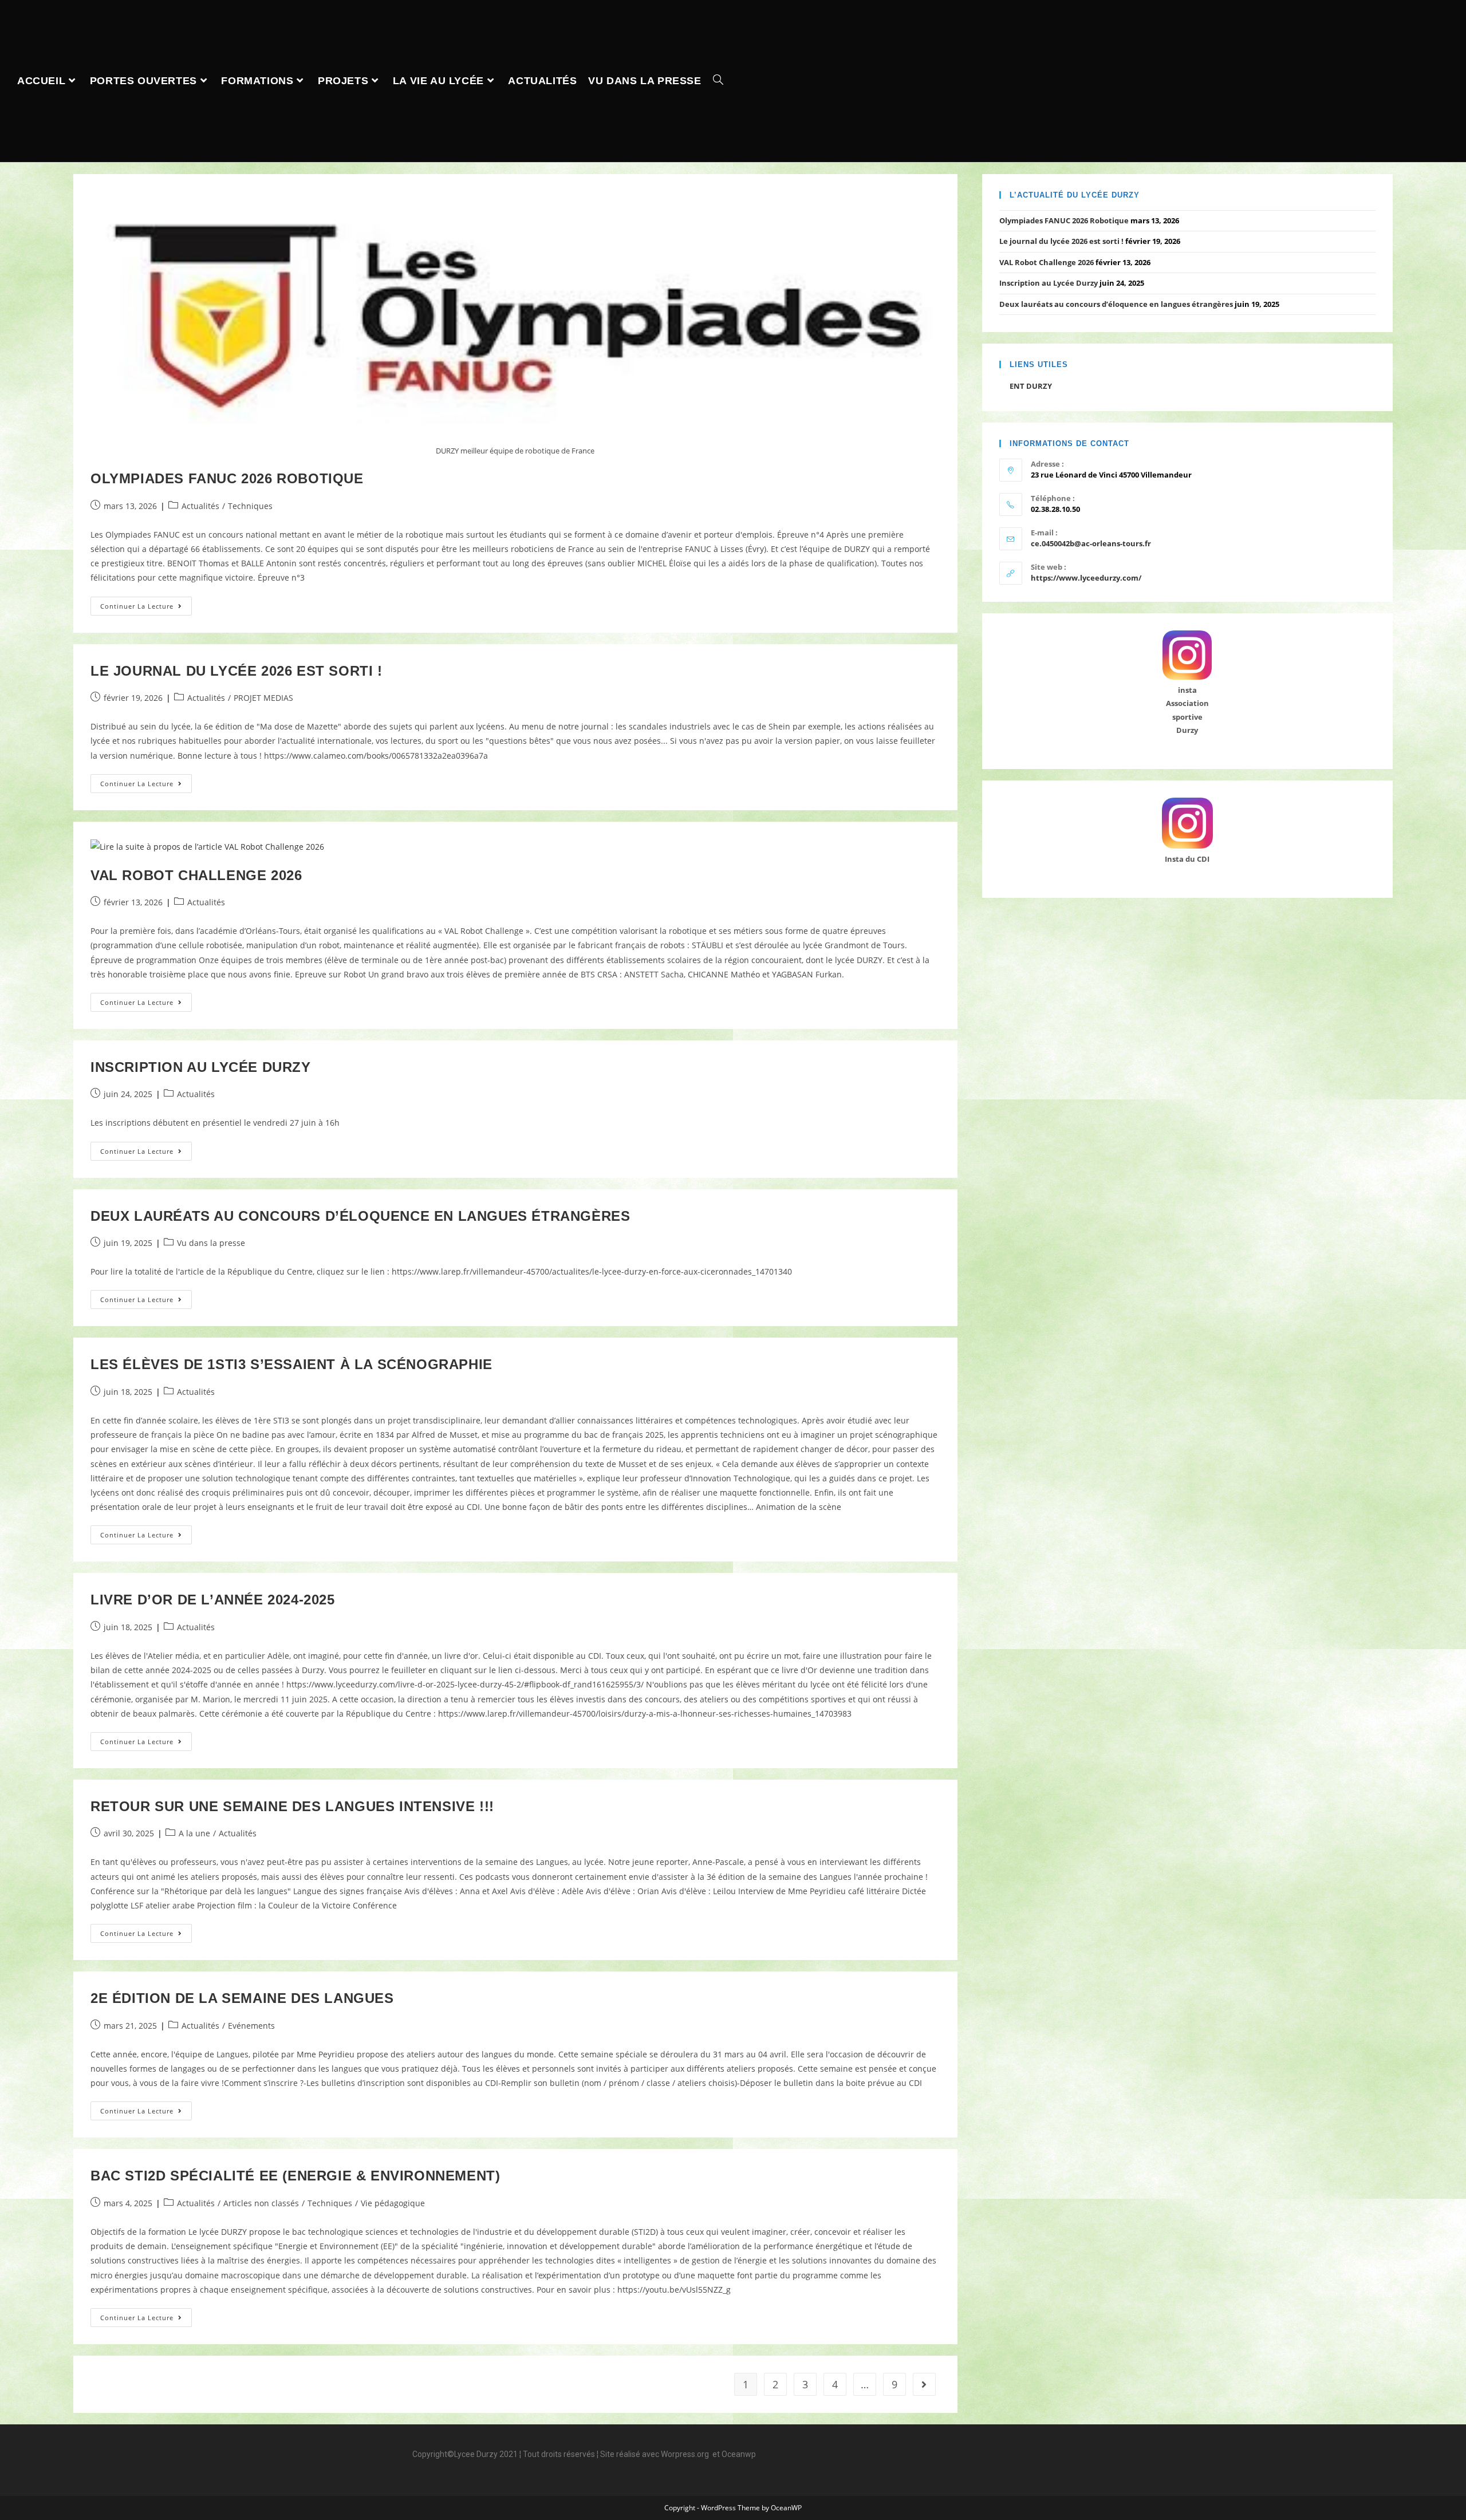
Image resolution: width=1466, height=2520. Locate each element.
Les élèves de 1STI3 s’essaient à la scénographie (291, 1364)
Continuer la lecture (146, 604)
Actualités (200, 506)
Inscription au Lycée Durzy (201, 1067)
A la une (194, 1833)
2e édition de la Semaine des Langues (242, 1998)
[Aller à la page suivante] (924, 2384)
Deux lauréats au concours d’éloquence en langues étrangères (360, 1216)
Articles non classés (261, 2203)
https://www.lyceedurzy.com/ (1086, 578)
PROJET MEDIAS (263, 698)
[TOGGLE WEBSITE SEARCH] (718, 81)
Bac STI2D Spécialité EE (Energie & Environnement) (295, 2176)
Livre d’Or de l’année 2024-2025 (213, 1600)
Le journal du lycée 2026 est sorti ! (237, 671)
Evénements (251, 2026)
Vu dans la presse (211, 1243)
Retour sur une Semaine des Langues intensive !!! (292, 1806)
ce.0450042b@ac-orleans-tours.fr (1091, 543)
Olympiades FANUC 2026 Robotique (227, 478)
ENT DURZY (1031, 386)
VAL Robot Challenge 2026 (196, 875)
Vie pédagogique (393, 2203)
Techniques (250, 506)
